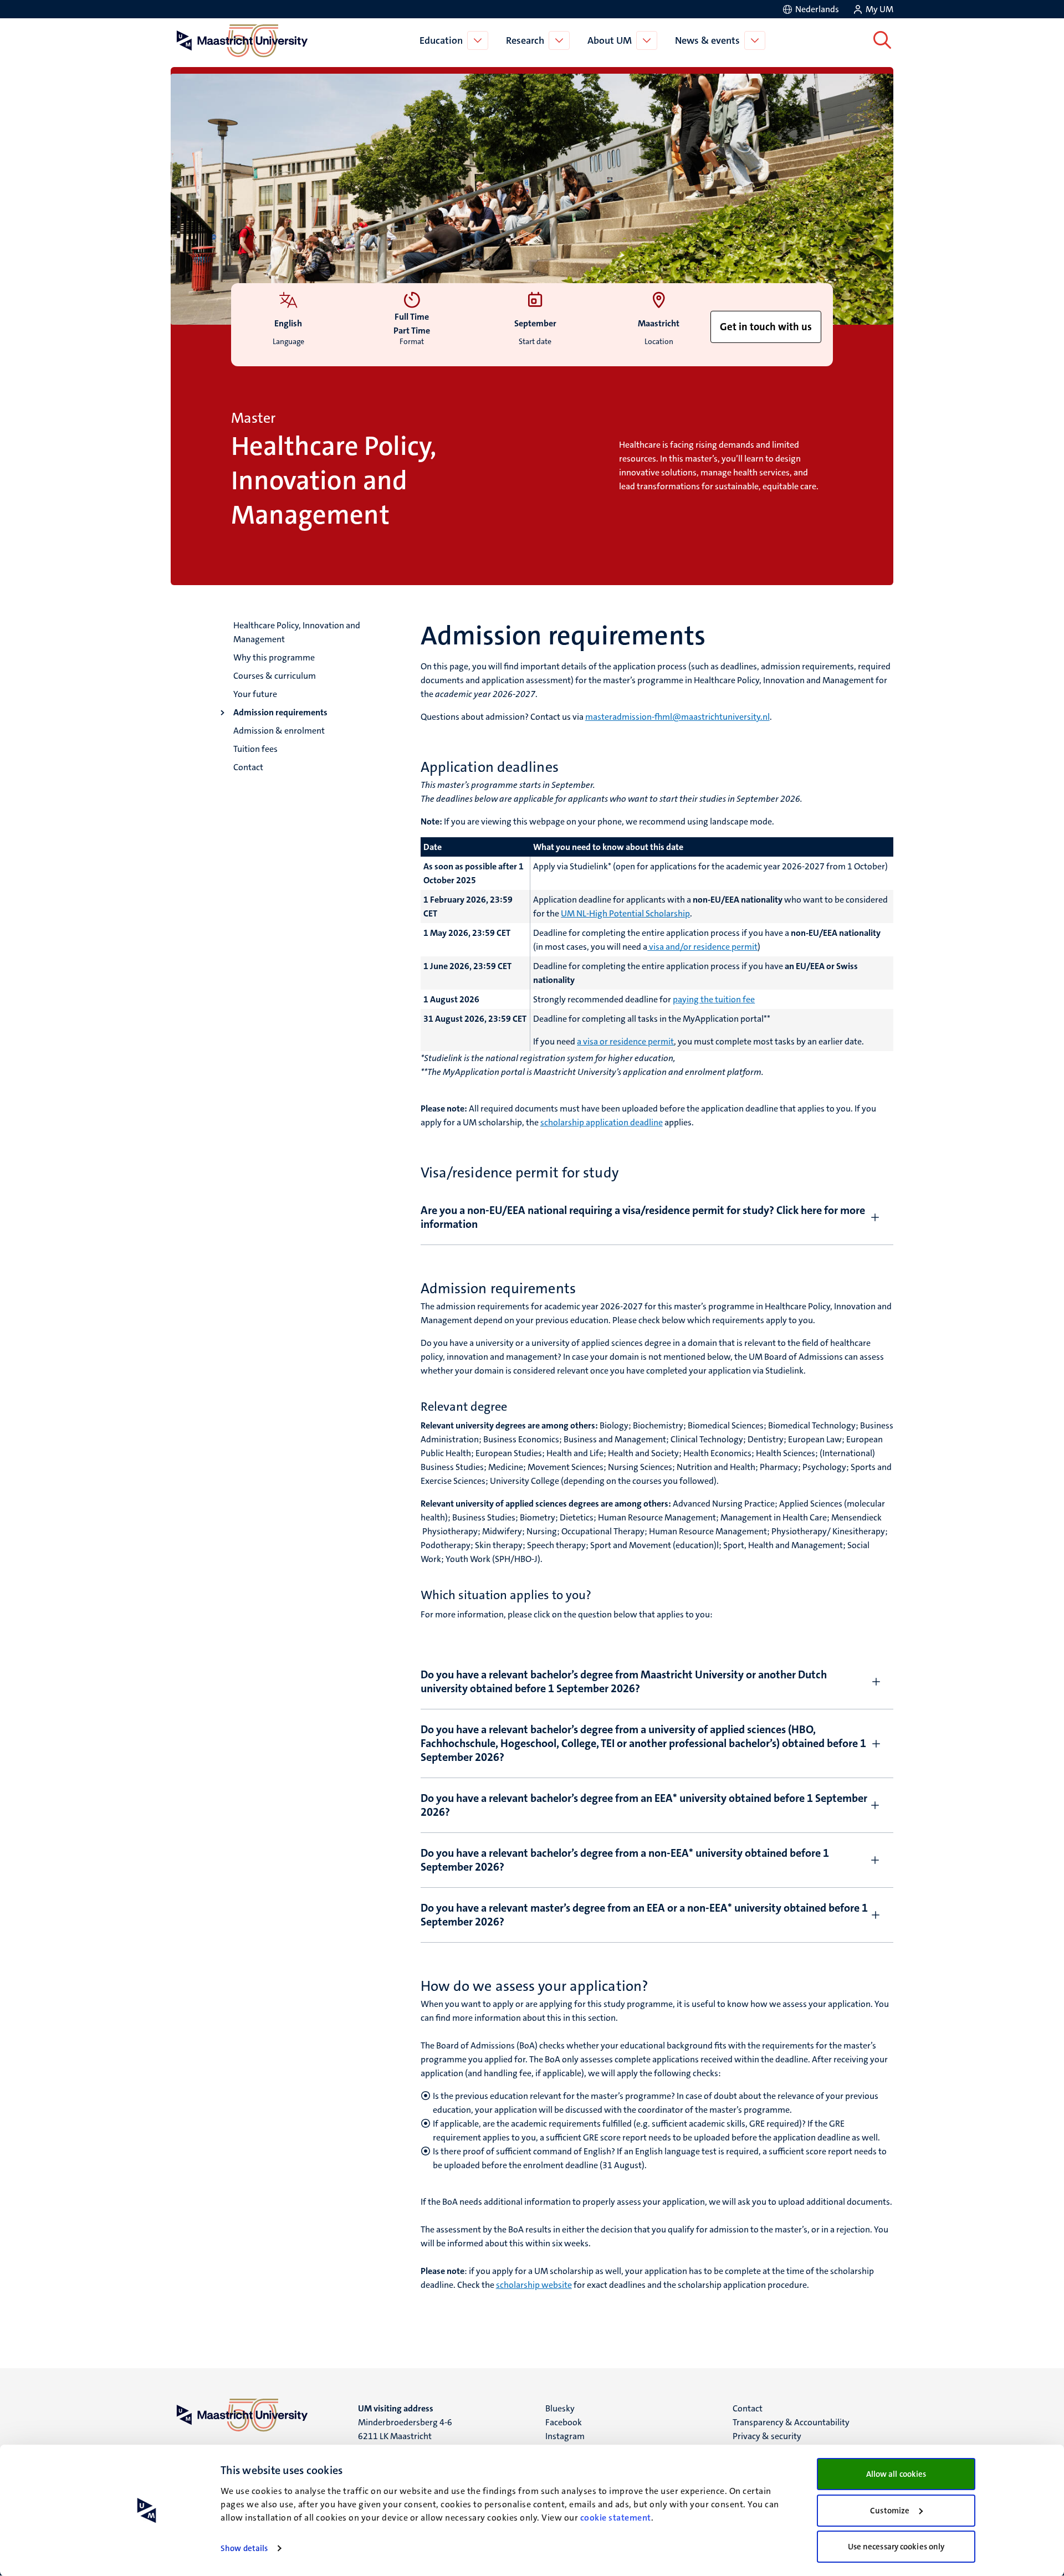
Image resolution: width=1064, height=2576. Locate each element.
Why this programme (274, 657)
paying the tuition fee (714, 999)
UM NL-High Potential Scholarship (625, 913)
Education (441, 40)
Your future (255, 694)
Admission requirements (280, 712)
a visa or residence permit (625, 1041)
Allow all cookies (896, 2474)
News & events (707, 40)
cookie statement (616, 2518)
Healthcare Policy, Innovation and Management (297, 632)
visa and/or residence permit (702, 947)
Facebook (564, 2422)
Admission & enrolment (279, 731)
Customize (890, 2511)
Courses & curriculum (275, 676)
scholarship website (534, 2285)
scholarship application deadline (602, 1122)
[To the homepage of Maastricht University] (242, 40)
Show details (244, 2548)
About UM (610, 40)
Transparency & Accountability (791, 2422)
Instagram (565, 2436)
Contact (248, 767)
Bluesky (560, 2408)
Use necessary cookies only (896, 2547)
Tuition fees (255, 749)
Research (525, 40)
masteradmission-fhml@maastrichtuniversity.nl (677, 717)
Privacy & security (767, 2436)
